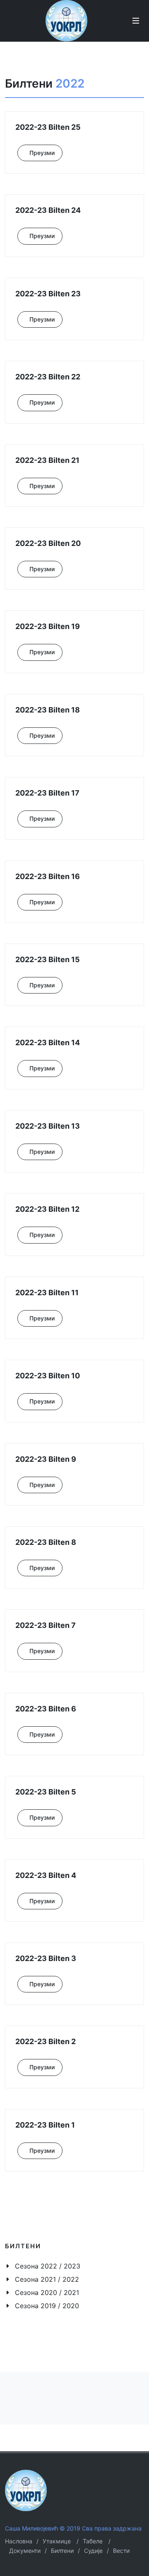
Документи (25, 2551)
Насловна (19, 2541)
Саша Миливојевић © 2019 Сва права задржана (73, 2528)
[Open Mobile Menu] (136, 21)
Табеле (93, 2541)
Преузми (42, 153)
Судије (93, 2551)
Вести (121, 2551)
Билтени (62, 2551)
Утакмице (57, 2541)
